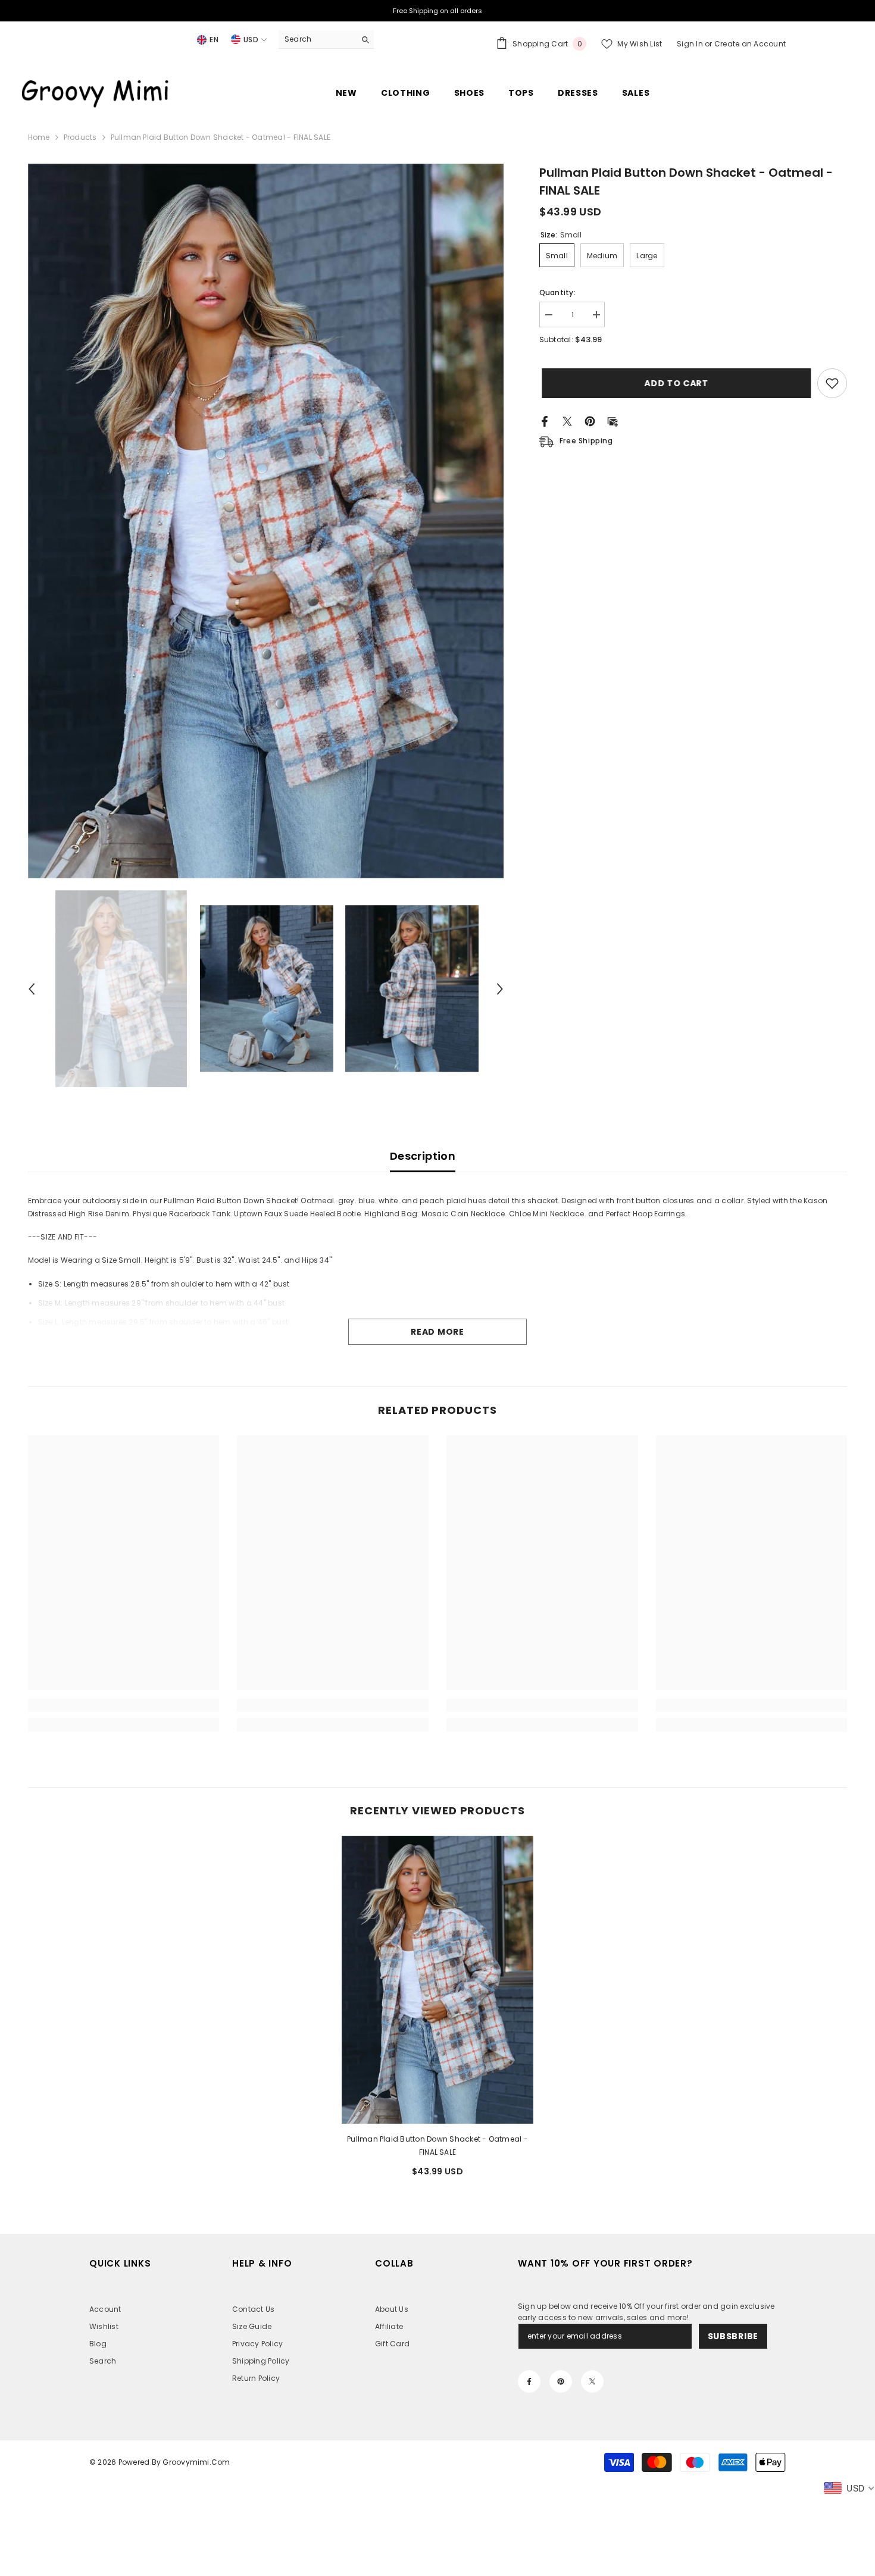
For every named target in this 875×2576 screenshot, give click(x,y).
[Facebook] (545, 420)
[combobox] (317, 39)
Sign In (691, 44)
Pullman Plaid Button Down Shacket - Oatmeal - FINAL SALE (437, 2145)
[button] (32, 989)
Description (423, 1156)
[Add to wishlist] (832, 383)
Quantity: (557, 292)
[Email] (612, 420)
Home (39, 137)
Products (80, 137)
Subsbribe (733, 2336)
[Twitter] (567, 420)
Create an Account (750, 44)
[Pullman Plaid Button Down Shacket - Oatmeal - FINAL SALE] (437, 1979)
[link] (124, 1705)
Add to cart (674, 383)
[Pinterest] (590, 420)
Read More (437, 1332)
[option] (266, 521)
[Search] (326, 40)
